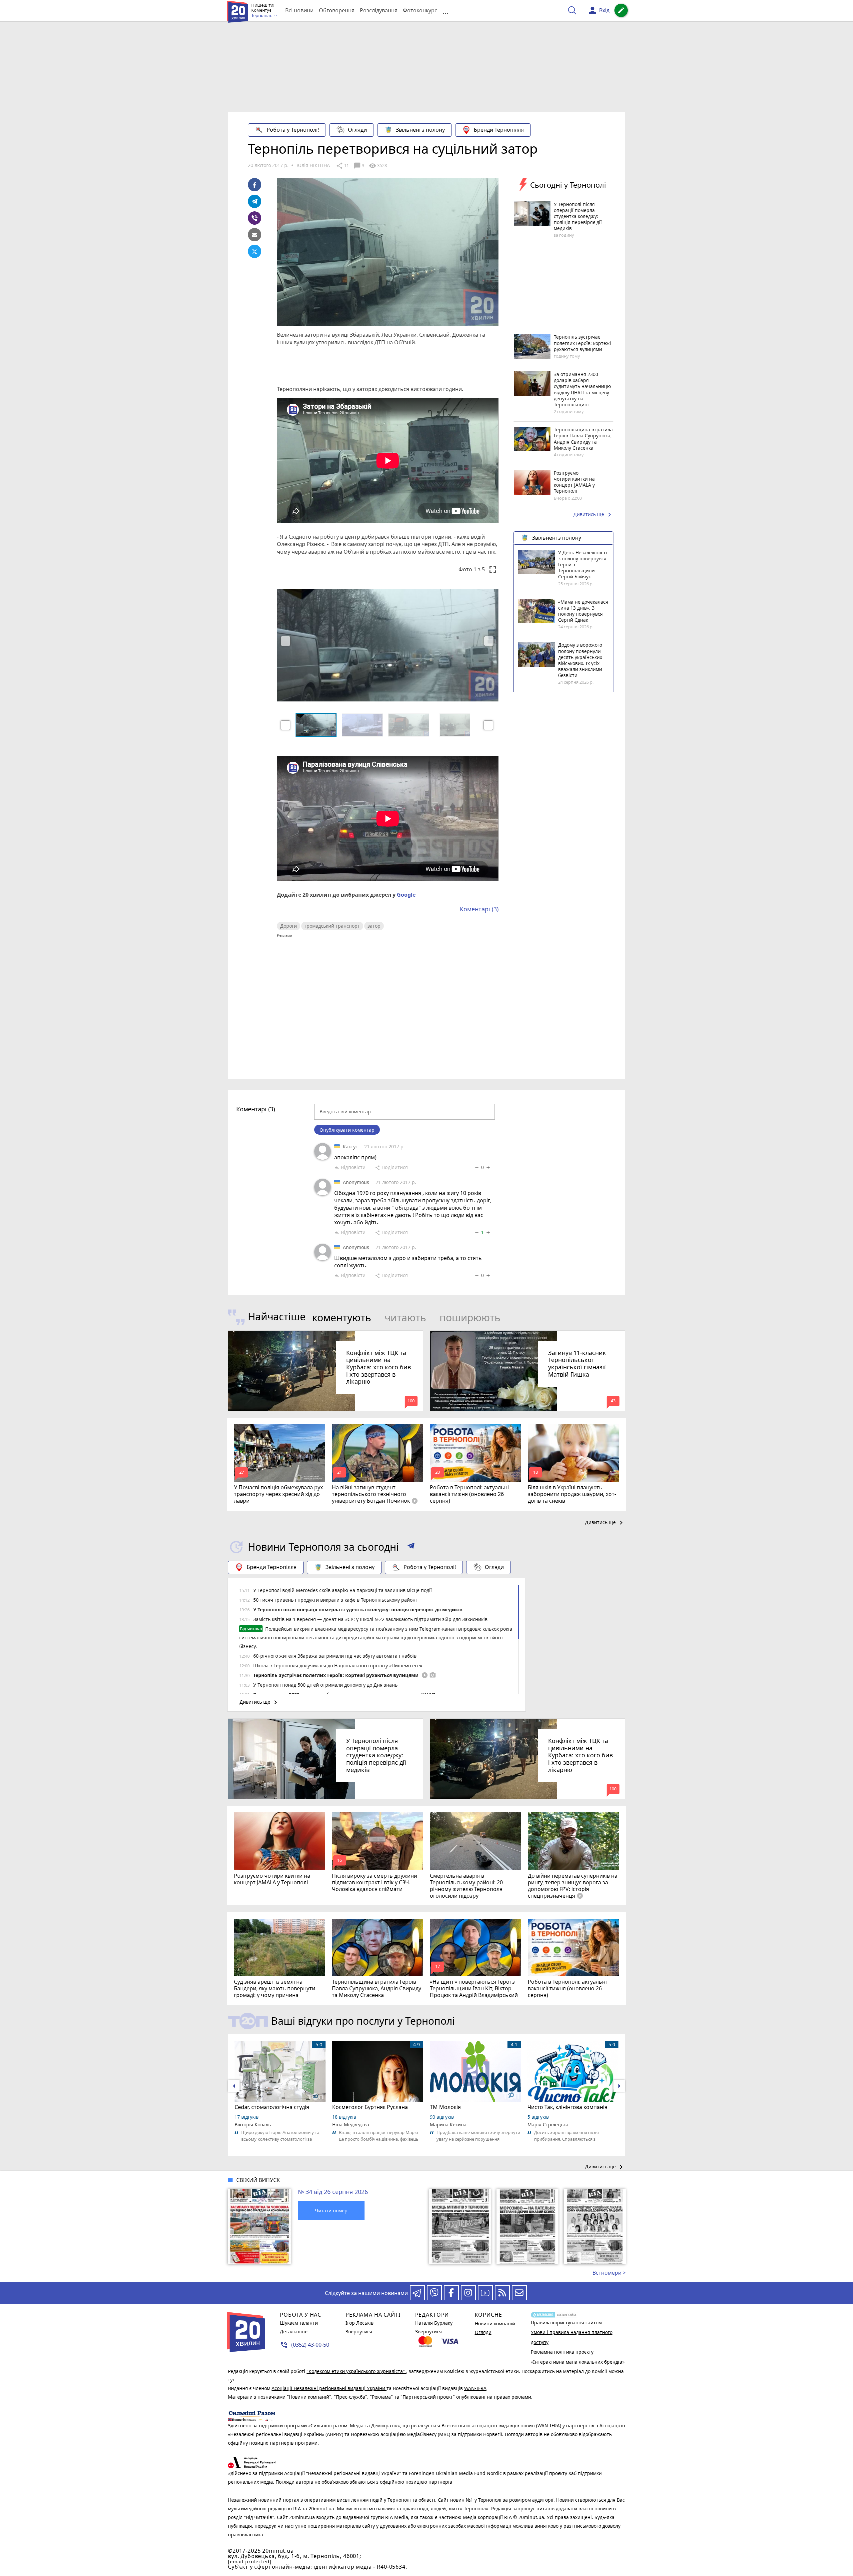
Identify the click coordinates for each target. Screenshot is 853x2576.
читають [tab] (405, 1317)
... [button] (445, 10)
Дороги (289, 926)
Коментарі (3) (479, 909)
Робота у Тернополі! (293, 130)
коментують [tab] (342, 1317)
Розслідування (379, 10)
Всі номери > (609, 2273)
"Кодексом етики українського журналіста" (356, 2371)
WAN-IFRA (475, 2388)
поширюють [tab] (470, 1317)
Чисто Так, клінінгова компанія (567, 2107)
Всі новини (299, 10)
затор (374, 926)
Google (406, 895)
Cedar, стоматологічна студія (272, 2107)
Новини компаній (495, 2323)
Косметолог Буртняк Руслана (370, 2107)
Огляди (357, 130)
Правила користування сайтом (566, 2322)
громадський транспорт (332, 926)
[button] (285, 725)
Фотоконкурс (420, 10)
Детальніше (294, 2331)
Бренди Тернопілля (499, 130)
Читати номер (331, 2210)
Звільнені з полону (420, 130)
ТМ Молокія (445, 2107)
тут (231, 2379)
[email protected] (250, 2561)
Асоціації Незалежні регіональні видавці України (329, 2388)
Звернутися (359, 2331)
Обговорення (337, 10)
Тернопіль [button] (262, 16)
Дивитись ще (593, 515)
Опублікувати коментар (347, 1130)
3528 (378, 166)
